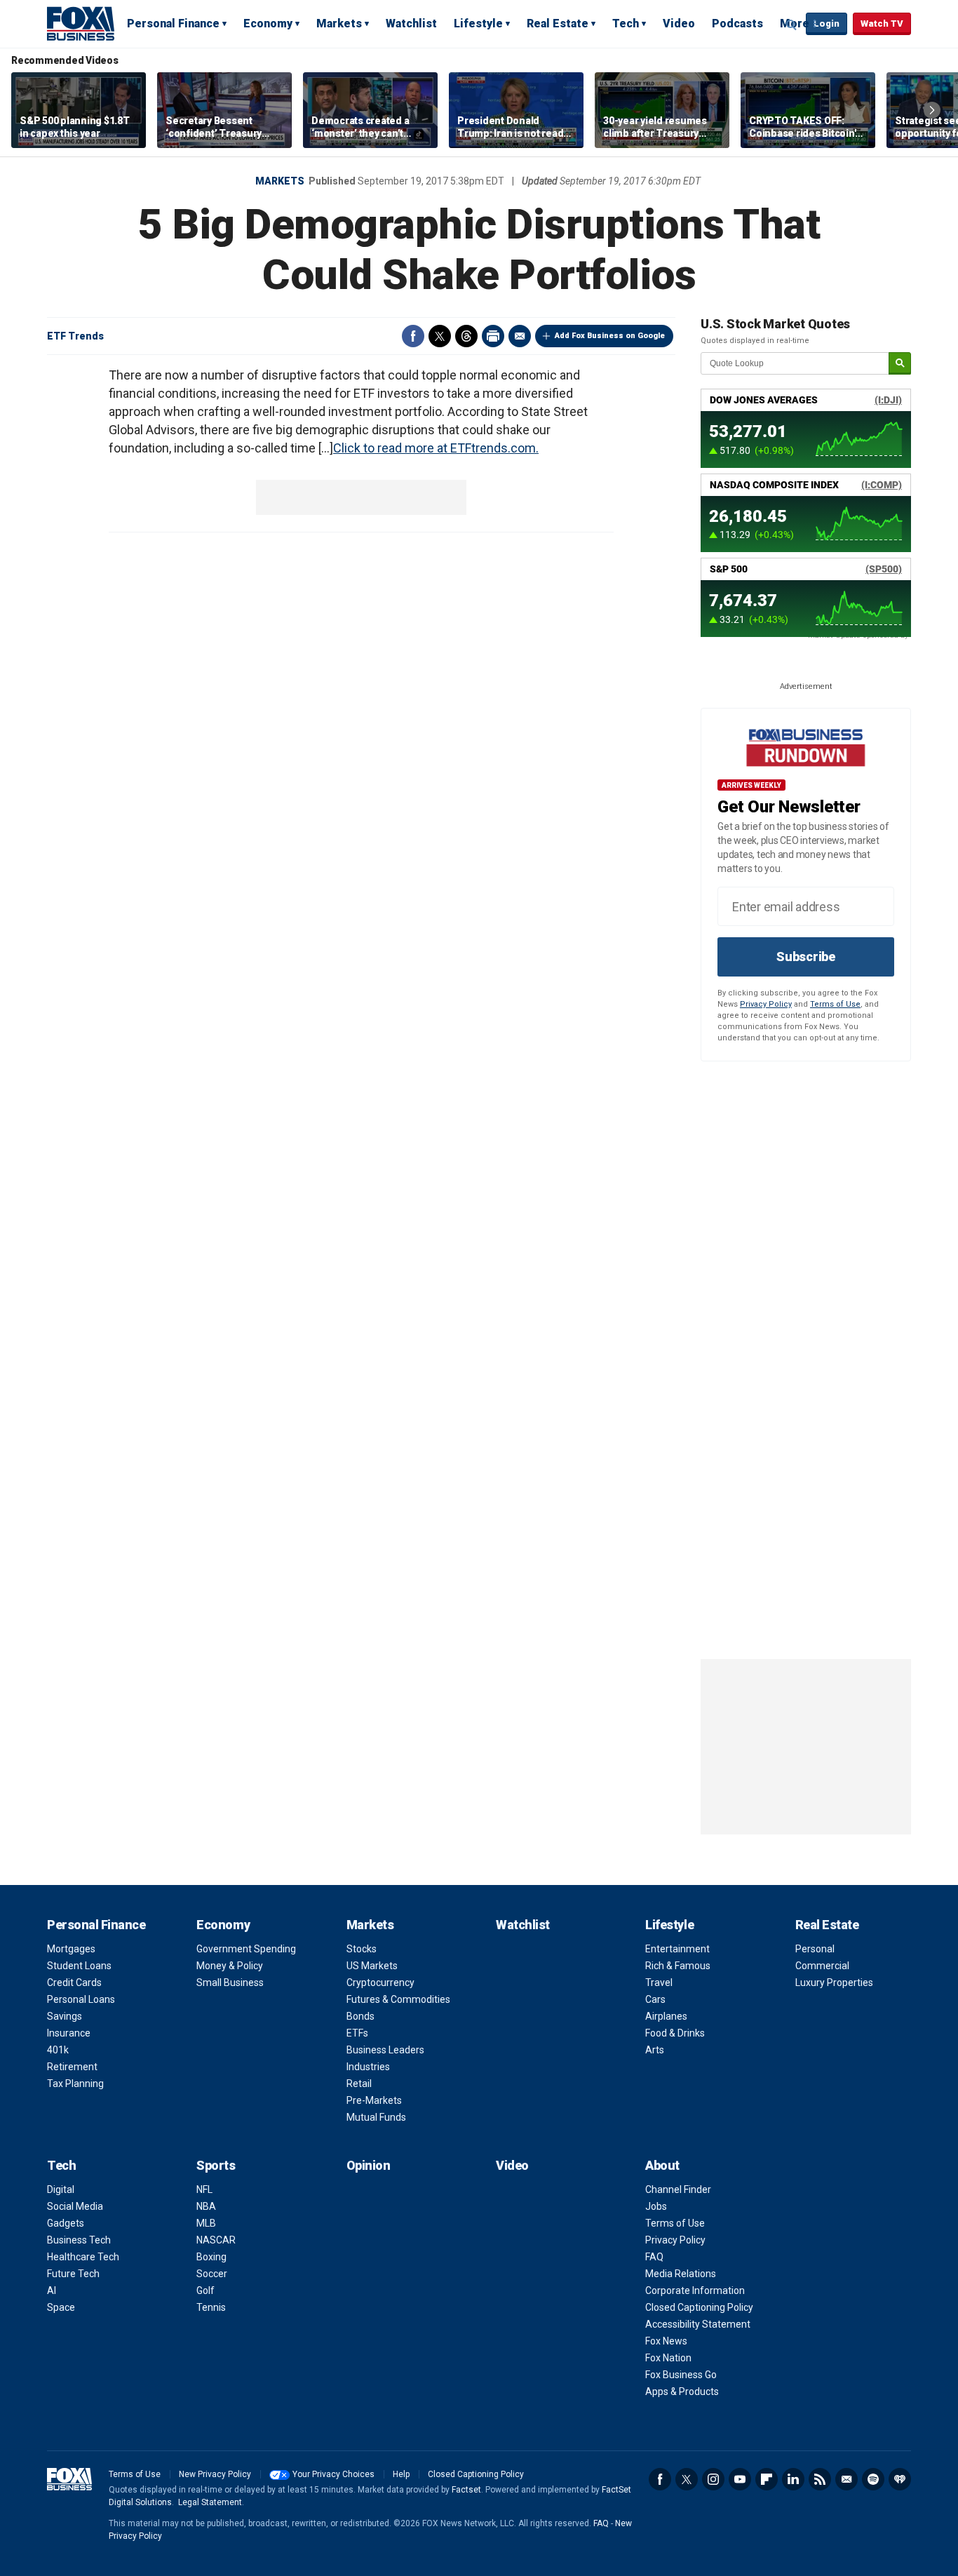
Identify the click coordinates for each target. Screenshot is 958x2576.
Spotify (873, 2479)
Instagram (713, 2479)
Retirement (72, 2067)
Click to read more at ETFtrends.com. (436, 448)
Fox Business (81, 23)
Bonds (360, 2016)
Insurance (69, 2033)
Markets (339, 24)
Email (520, 336)
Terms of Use (835, 1004)
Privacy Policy (766, 1004)
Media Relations (681, 2274)
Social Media (75, 2206)
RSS (820, 2479)
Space (61, 2307)
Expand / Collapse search (792, 25)
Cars (655, 1999)
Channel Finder (678, 2189)
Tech (626, 24)
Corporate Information (695, 2290)
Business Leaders (385, 2050)
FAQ (654, 2257)
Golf (205, 2290)
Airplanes (666, 2016)
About (662, 2165)
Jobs (656, 2206)
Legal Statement (210, 2502)
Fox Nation (668, 2358)
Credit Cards (74, 1983)
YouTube (740, 2479)
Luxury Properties (834, 1983)
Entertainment (677, 1949)
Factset (466, 2490)
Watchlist (411, 24)
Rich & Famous (678, 1966)
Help (401, 2474)
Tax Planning (75, 2084)
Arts (655, 2050)
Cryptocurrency (380, 1983)
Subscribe (806, 957)
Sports (216, 2165)
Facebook (413, 336)
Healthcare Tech (83, 2257)
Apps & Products (682, 2391)
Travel (659, 1983)
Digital (61, 2189)
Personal (815, 1949)
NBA (206, 2206)
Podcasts (737, 24)
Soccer (212, 2274)
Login (827, 24)
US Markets (372, 1966)
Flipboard (767, 2479)
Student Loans (79, 1966)
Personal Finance (173, 24)
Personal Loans (81, 1999)
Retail (359, 2084)
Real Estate (558, 24)
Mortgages (71, 1949)
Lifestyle (478, 24)
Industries (368, 2067)
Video (679, 24)
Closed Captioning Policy (699, 2307)
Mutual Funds (376, 2117)
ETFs (357, 2033)
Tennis (211, 2307)
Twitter (440, 336)
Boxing (211, 2257)
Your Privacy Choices (333, 2474)
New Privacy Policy (215, 2474)
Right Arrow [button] (932, 110)
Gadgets (66, 2223)
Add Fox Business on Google (610, 336)
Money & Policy (230, 1966)
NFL (204, 2189)
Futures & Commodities (398, 1999)
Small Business (230, 1983)
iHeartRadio (900, 2479)
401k (58, 2050)
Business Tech (79, 2240)
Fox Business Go (681, 2375)
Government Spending (246, 1949)
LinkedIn (793, 2479)
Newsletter (846, 2479)
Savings (65, 2016)
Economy (268, 24)
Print (493, 336)
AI (52, 2290)
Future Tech (73, 2274)
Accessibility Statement (698, 2324)
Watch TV (882, 24)
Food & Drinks (675, 2033)
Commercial (822, 1966)
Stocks (362, 1949)
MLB (206, 2223)
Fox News (666, 2341)
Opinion (369, 2165)
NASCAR (216, 2240)
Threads (466, 336)
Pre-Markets (374, 2100)
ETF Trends (75, 336)
